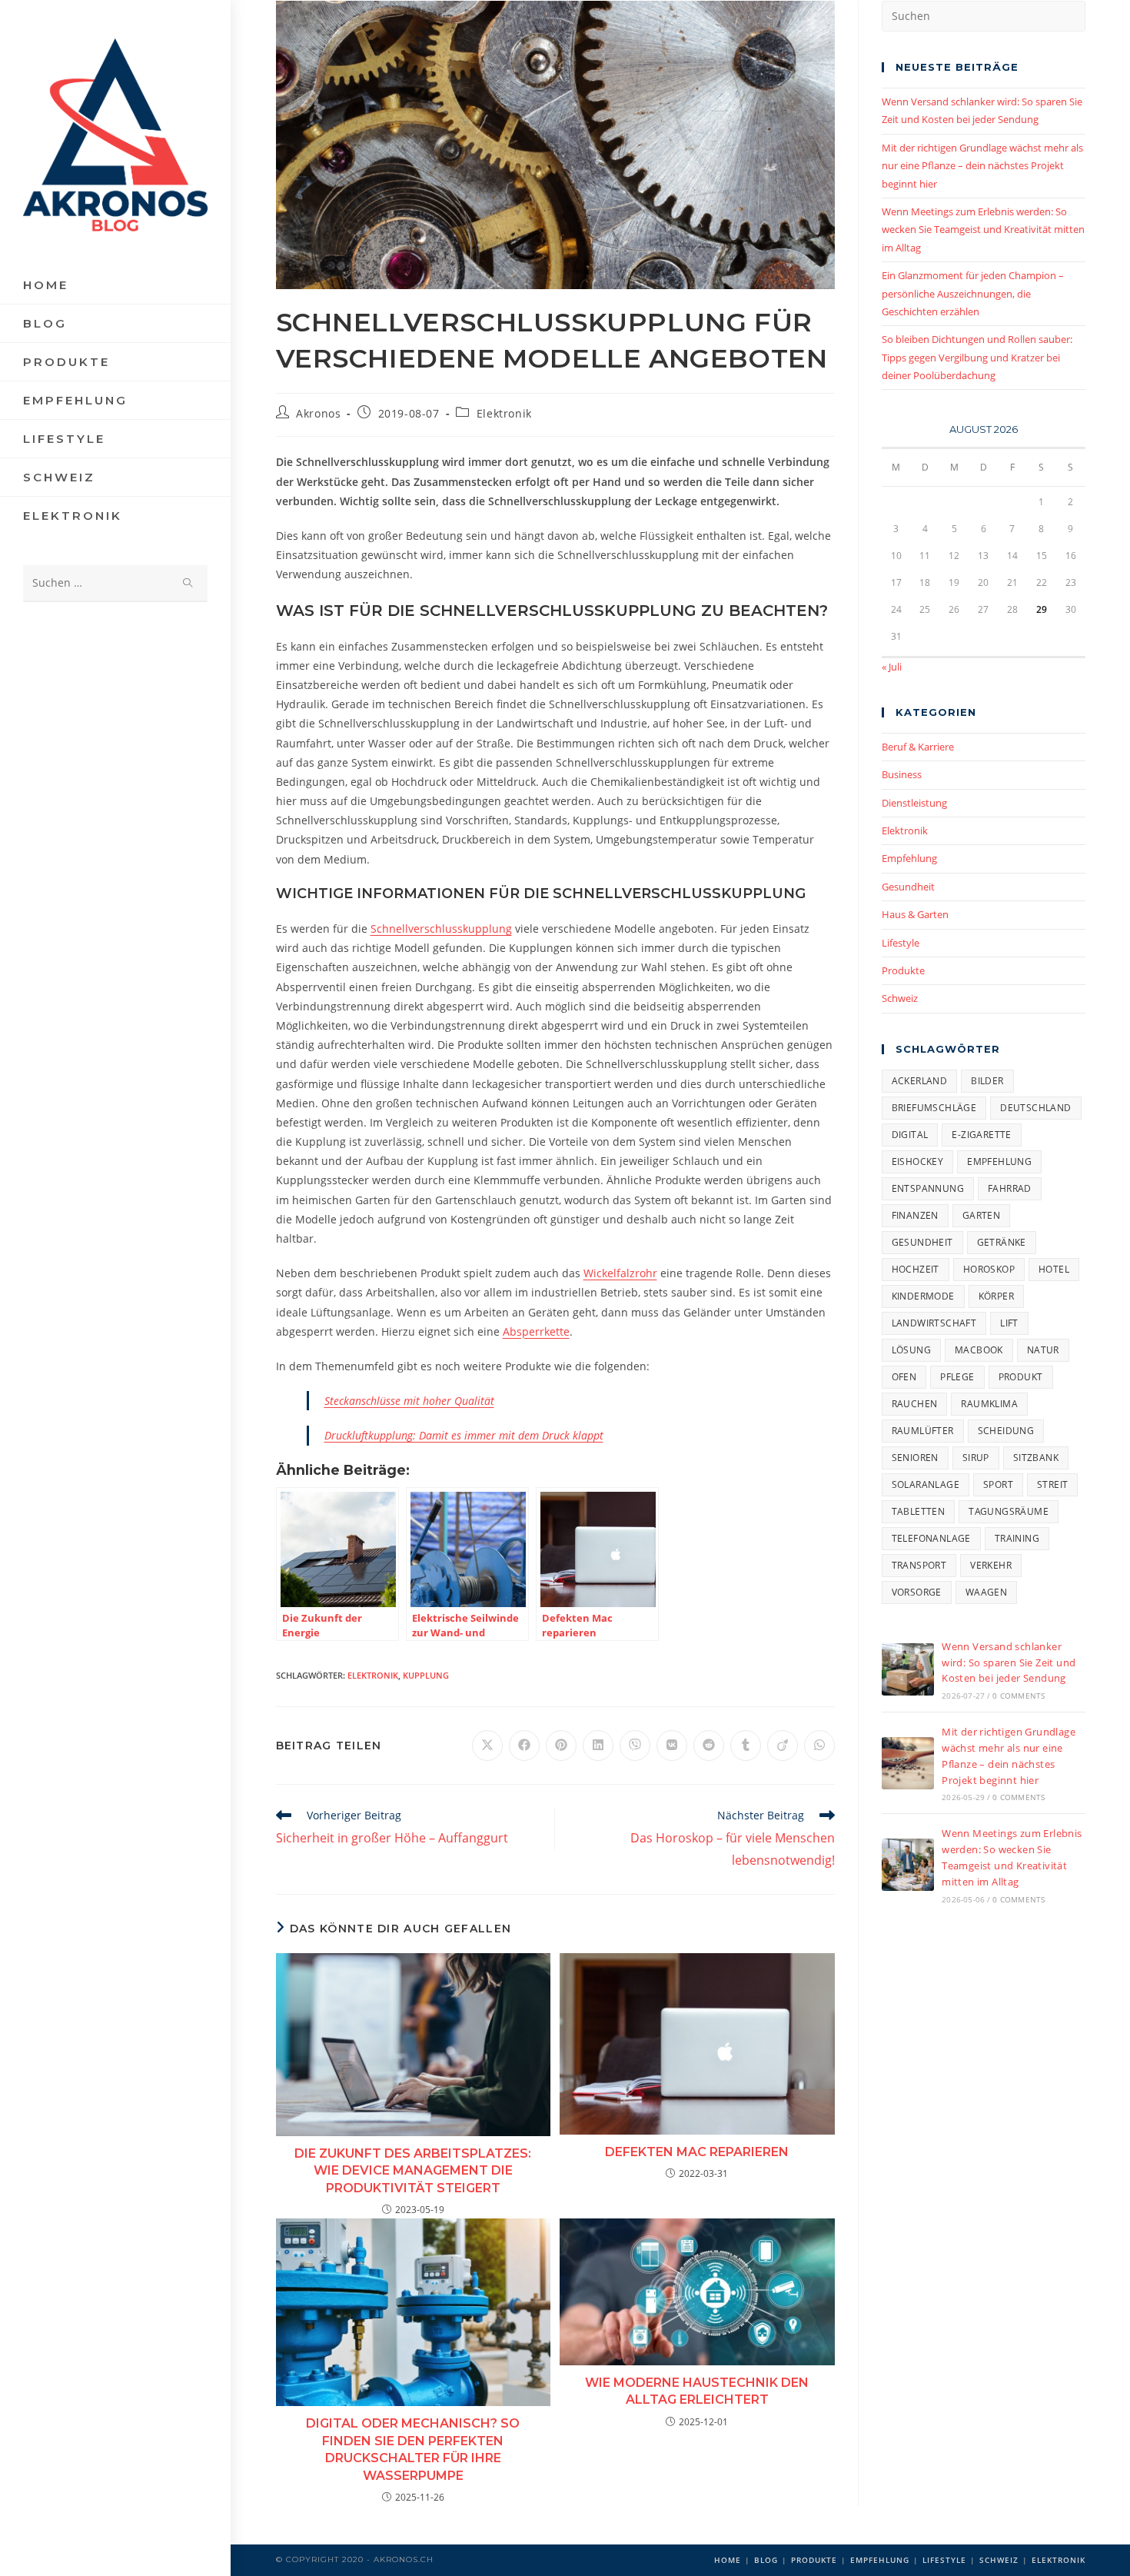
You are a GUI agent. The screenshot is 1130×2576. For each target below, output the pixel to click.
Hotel (1054, 1269)
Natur (1043, 1350)
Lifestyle (901, 943)
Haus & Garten (915, 914)
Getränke (1002, 1242)
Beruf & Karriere (918, 747)
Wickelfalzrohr (620, 1273)
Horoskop (989, 1269)
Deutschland (1035, 1108)
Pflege (957, 1377)
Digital (910, 1135)
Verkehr (991, 1565)
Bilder (987, 1081)
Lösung (911, 1350)
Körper (996, 1296)
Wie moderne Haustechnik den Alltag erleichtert (697, 2391)
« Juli (892, 667)
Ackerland (920, 1081)
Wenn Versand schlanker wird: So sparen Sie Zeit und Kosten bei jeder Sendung (1009, 1662)
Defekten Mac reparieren (697, 2152)
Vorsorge (917, 1592)
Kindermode (923, 1296)
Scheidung (1006, 1431)
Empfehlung (909, 858)
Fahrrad (1010, 1188)
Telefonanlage (931, 1538)
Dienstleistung (914, 803)
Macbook (979, 1350)
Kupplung (426, 1675)
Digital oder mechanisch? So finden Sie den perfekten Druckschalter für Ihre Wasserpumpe (413, 2449)
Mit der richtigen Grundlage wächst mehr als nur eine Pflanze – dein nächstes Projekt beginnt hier (982, 166)
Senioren (915, 1458)
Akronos (318, 413)
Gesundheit (908, 887)
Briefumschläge (934, 1108)
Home (728, 2560)
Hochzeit (916, 1269)
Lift (1009, 1323)
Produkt (1021, 1377)
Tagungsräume (1009, 1511)
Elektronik (504, 413)
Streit (1052, 1484)
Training (1017, 1538)
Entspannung (928, 1188)
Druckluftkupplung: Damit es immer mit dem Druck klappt (464, 1435)
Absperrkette (536, 1331)
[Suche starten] (188, 583)
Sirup (976, 1458)
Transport (919, 1565)
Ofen (904, 1377)
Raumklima (989, 1404)
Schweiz (900, 998)
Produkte (903, 970)
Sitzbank (1036, 1458)
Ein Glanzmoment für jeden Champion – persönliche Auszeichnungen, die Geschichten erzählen (973, 293)
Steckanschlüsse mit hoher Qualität (409, 1401)
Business (902, 774)
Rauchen (915, 1404)
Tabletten (919, 1511)
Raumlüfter (923, 1431)
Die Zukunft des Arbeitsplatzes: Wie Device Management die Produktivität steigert (413, 2171)
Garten (981, 1215)
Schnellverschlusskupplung (441, 929)
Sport (998, 1484)
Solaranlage (926, 1484)
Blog (766, 2560)
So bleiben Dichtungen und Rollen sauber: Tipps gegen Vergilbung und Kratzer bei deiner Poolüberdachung (977, 357)
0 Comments (1019, 1696)
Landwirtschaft (934, 1323)
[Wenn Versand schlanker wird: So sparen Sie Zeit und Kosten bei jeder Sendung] (908, 1669)
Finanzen (915, 1215)
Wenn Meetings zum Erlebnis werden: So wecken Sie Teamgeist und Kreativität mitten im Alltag (983, 230)
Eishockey (918, 1162)
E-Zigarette (981, 1135)
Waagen (986, 1592)
